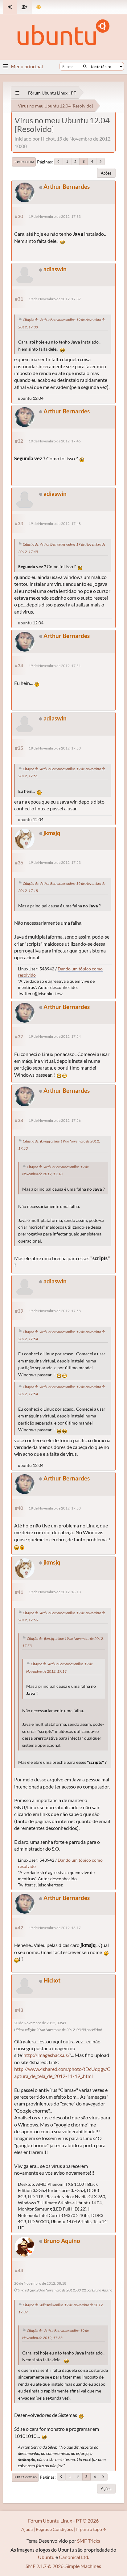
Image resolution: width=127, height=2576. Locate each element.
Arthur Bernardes (67, 186)
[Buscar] (85, 66)
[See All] (17, 93)
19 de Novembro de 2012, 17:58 (55, 1311)
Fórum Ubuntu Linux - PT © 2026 (63, 2521)
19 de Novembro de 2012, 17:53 (55, 748)
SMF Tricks (89, 2541)
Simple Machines (83, 2566)
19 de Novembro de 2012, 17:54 (55, 1036)
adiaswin (55, 269)
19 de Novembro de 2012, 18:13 (55, 1592)
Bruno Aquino (62, 2241)
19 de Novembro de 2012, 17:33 (55, 216)
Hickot (52, 1980)
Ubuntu (46, 2557)
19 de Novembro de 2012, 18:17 (55, 1928)
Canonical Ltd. (74, 2557)
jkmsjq (52, 833)
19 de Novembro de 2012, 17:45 (55, 441)
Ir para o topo (25, 2477)
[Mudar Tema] (39, 7)
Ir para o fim (24, 162)
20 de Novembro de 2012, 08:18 (40, 2283)
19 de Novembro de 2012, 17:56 (55, 1120)
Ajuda (27, 2529)
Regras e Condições (54, 2529)
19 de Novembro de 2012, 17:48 (55, 524)
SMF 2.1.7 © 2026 (45, 2566)
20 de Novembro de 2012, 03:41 (40, 2023)
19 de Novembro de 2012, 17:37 (55, 299)
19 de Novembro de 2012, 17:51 (55, 666)
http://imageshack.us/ (47, 2055)
